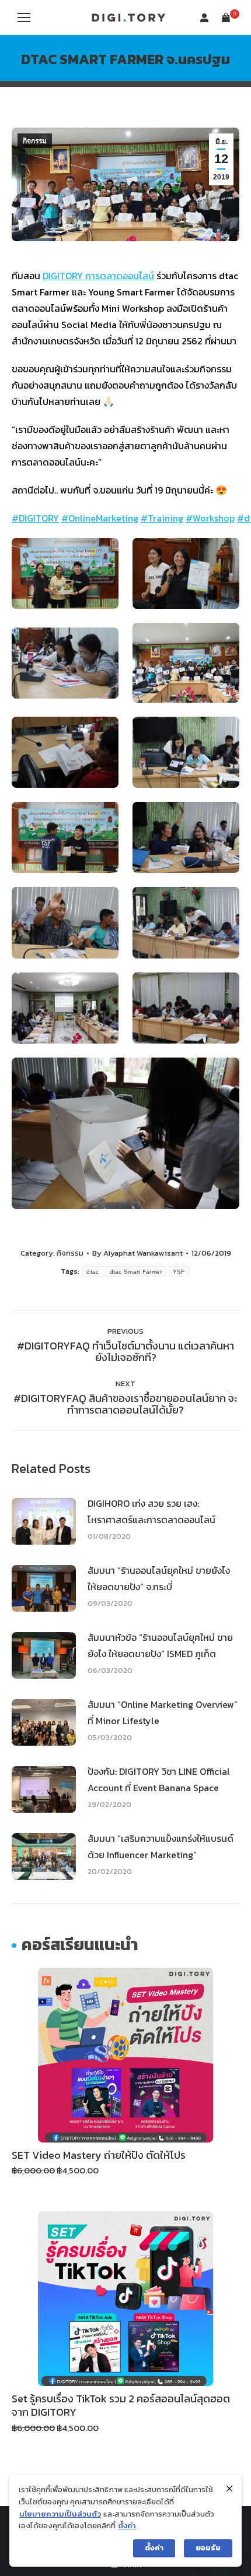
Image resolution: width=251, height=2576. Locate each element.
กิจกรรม (35, 141)
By (137, 1253)
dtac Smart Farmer (136, 1272)
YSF (179, 1272)
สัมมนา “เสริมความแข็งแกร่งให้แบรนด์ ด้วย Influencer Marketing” (161, 1846)
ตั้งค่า (127, 2526)
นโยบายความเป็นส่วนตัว (60, 2514)
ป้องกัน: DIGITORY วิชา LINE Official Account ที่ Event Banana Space (159, 1779)
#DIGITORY (35, 518)
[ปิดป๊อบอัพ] (229, 2489)
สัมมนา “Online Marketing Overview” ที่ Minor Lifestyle (163, 1712)
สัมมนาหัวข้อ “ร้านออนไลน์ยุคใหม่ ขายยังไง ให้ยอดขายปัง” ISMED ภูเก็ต (160, 1645)
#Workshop (210, 518)
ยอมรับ (208, 2548)
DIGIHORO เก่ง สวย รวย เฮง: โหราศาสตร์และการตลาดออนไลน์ (151, 1511)
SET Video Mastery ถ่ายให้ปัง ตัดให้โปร (99, 2155)
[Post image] (44, 1521)
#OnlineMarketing (100, 518)
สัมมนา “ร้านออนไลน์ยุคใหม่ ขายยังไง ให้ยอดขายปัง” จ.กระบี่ (159, 1578)
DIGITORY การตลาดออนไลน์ (98, 276)
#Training (162, 518)
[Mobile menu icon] (24, 17)
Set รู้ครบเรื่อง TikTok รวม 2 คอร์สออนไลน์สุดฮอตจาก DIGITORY (121, 2405)
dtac (93, 1272)
